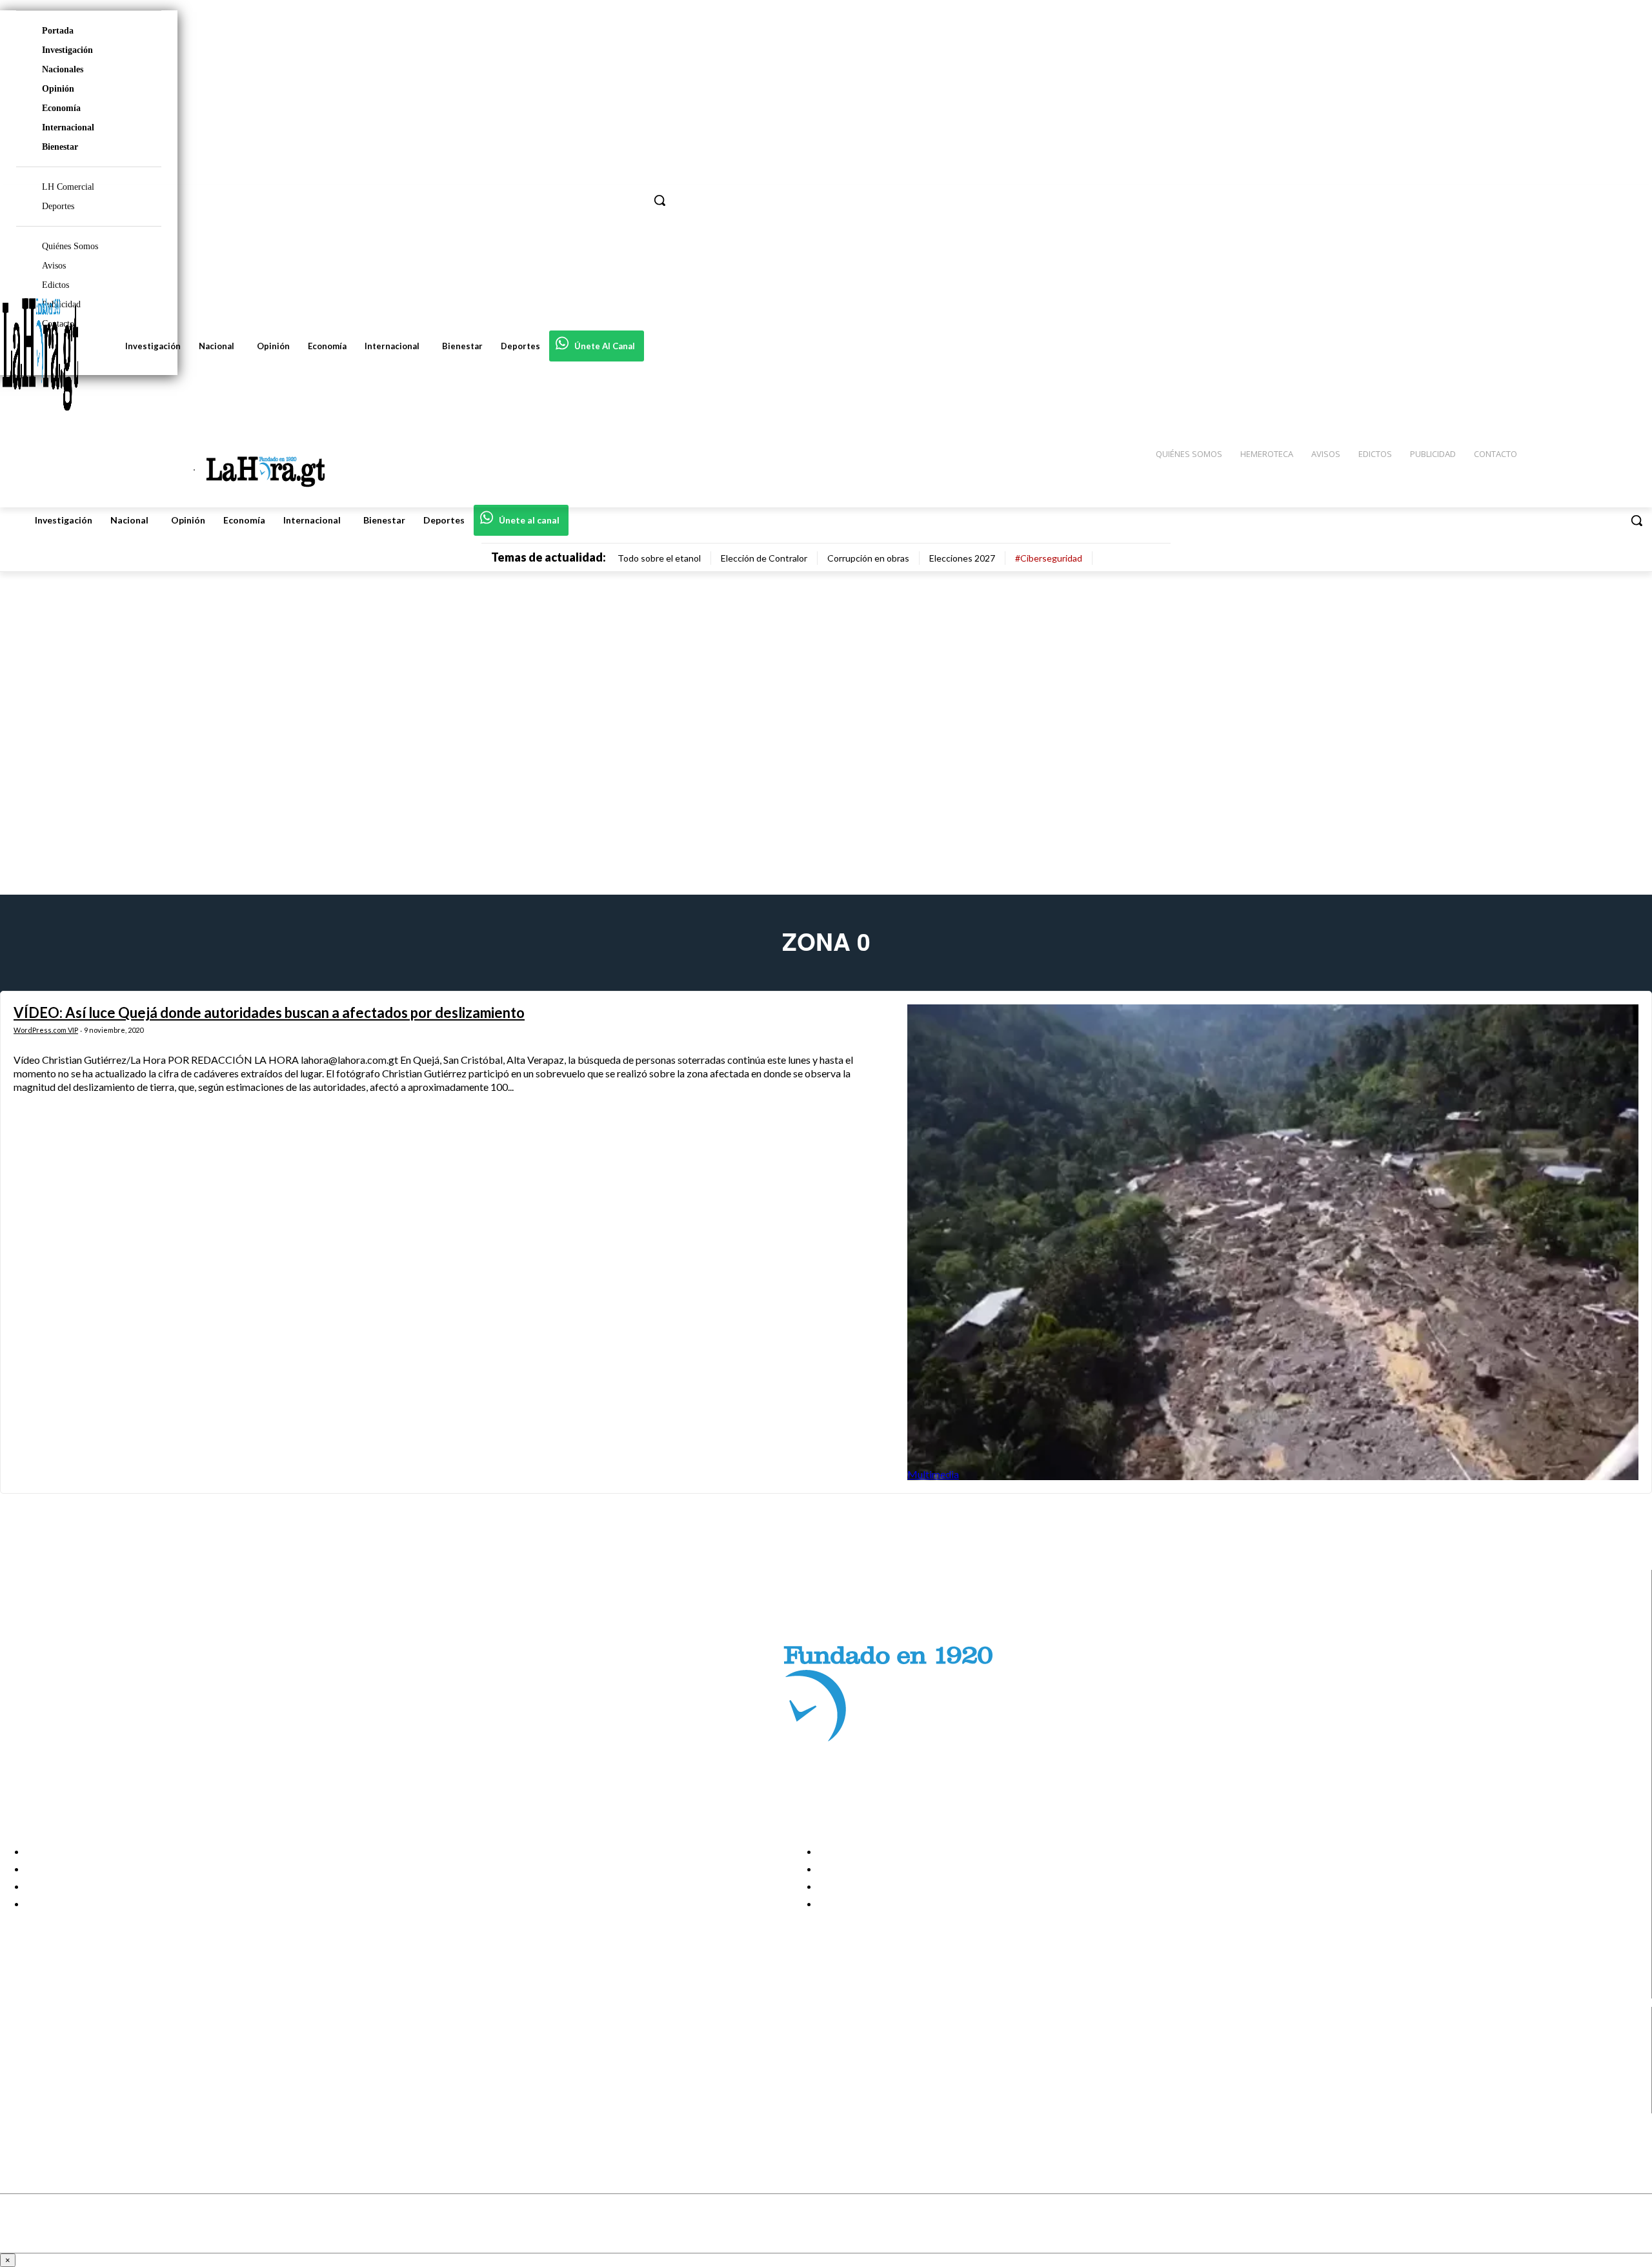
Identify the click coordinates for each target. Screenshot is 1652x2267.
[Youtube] (21, 2105)
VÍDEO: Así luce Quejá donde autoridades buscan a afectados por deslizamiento (269, 1012)
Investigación (67, 50)
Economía (61, 108)
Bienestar (60, 147)
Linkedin (57, 2072)
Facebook (60, 2040)
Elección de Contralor (764, 558)
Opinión (58, 89)
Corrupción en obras (868, 558)
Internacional (68, 127)
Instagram (61, 2056)
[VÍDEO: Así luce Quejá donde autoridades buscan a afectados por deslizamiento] (1273, 1242)
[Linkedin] (21, 2072)
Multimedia (933, 1474)
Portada (58, 31)
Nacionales (63, 69)
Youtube (57, 2105)
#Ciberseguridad (1049, 558)
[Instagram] (21, 2056)
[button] (1637, 520)
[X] (21, 2089)
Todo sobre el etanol (659, 558)
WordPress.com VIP (46, 1030)
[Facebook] (21, 2040)
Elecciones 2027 (962, 558)
